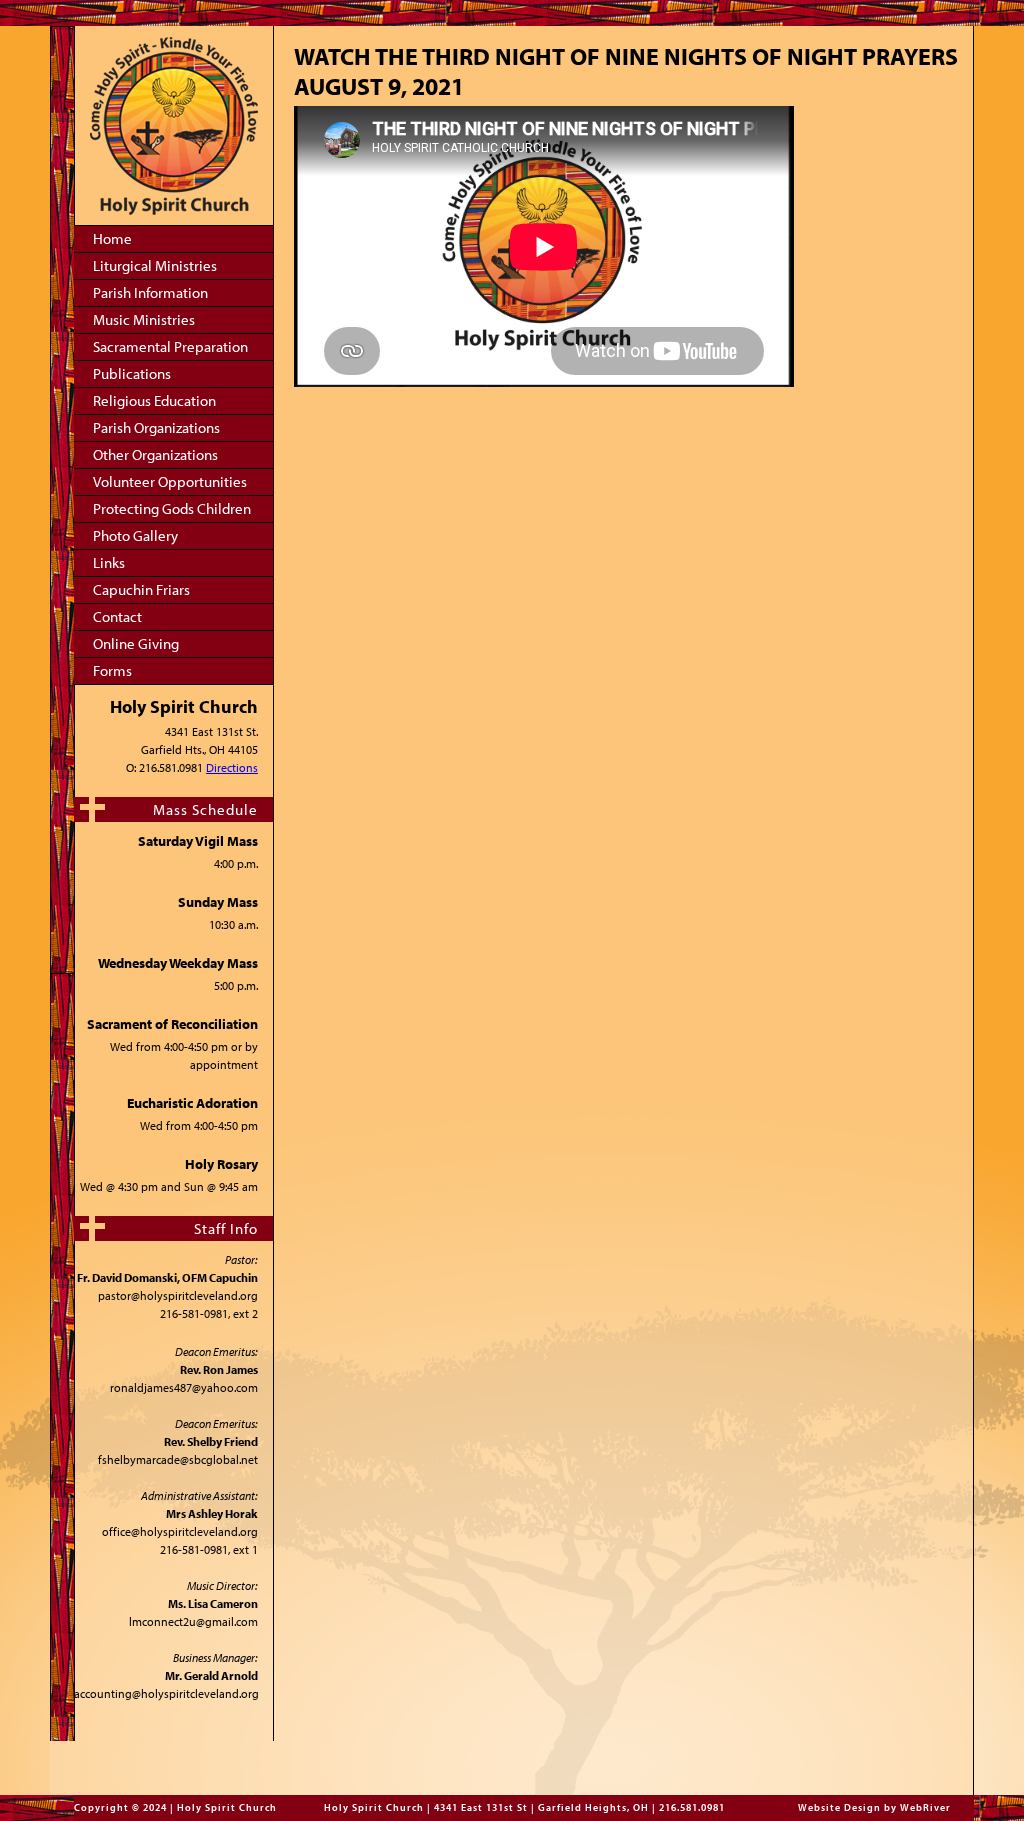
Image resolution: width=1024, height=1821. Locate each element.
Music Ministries (144, 319)
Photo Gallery (135, 535)
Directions (232, 767)
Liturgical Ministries (155, 265)
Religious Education (154, 400)
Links (109, 562)
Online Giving (136, 643)
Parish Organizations (156, 427)
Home (112, 238)
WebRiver (925, 1807)
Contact (117, 616)
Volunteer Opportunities (170, 481)
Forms (112, 670)
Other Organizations (155, 454)
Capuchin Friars (141, 589)
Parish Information (150, 292)
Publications (132, 373)
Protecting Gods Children (172, 508)
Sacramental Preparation (170, 346)
